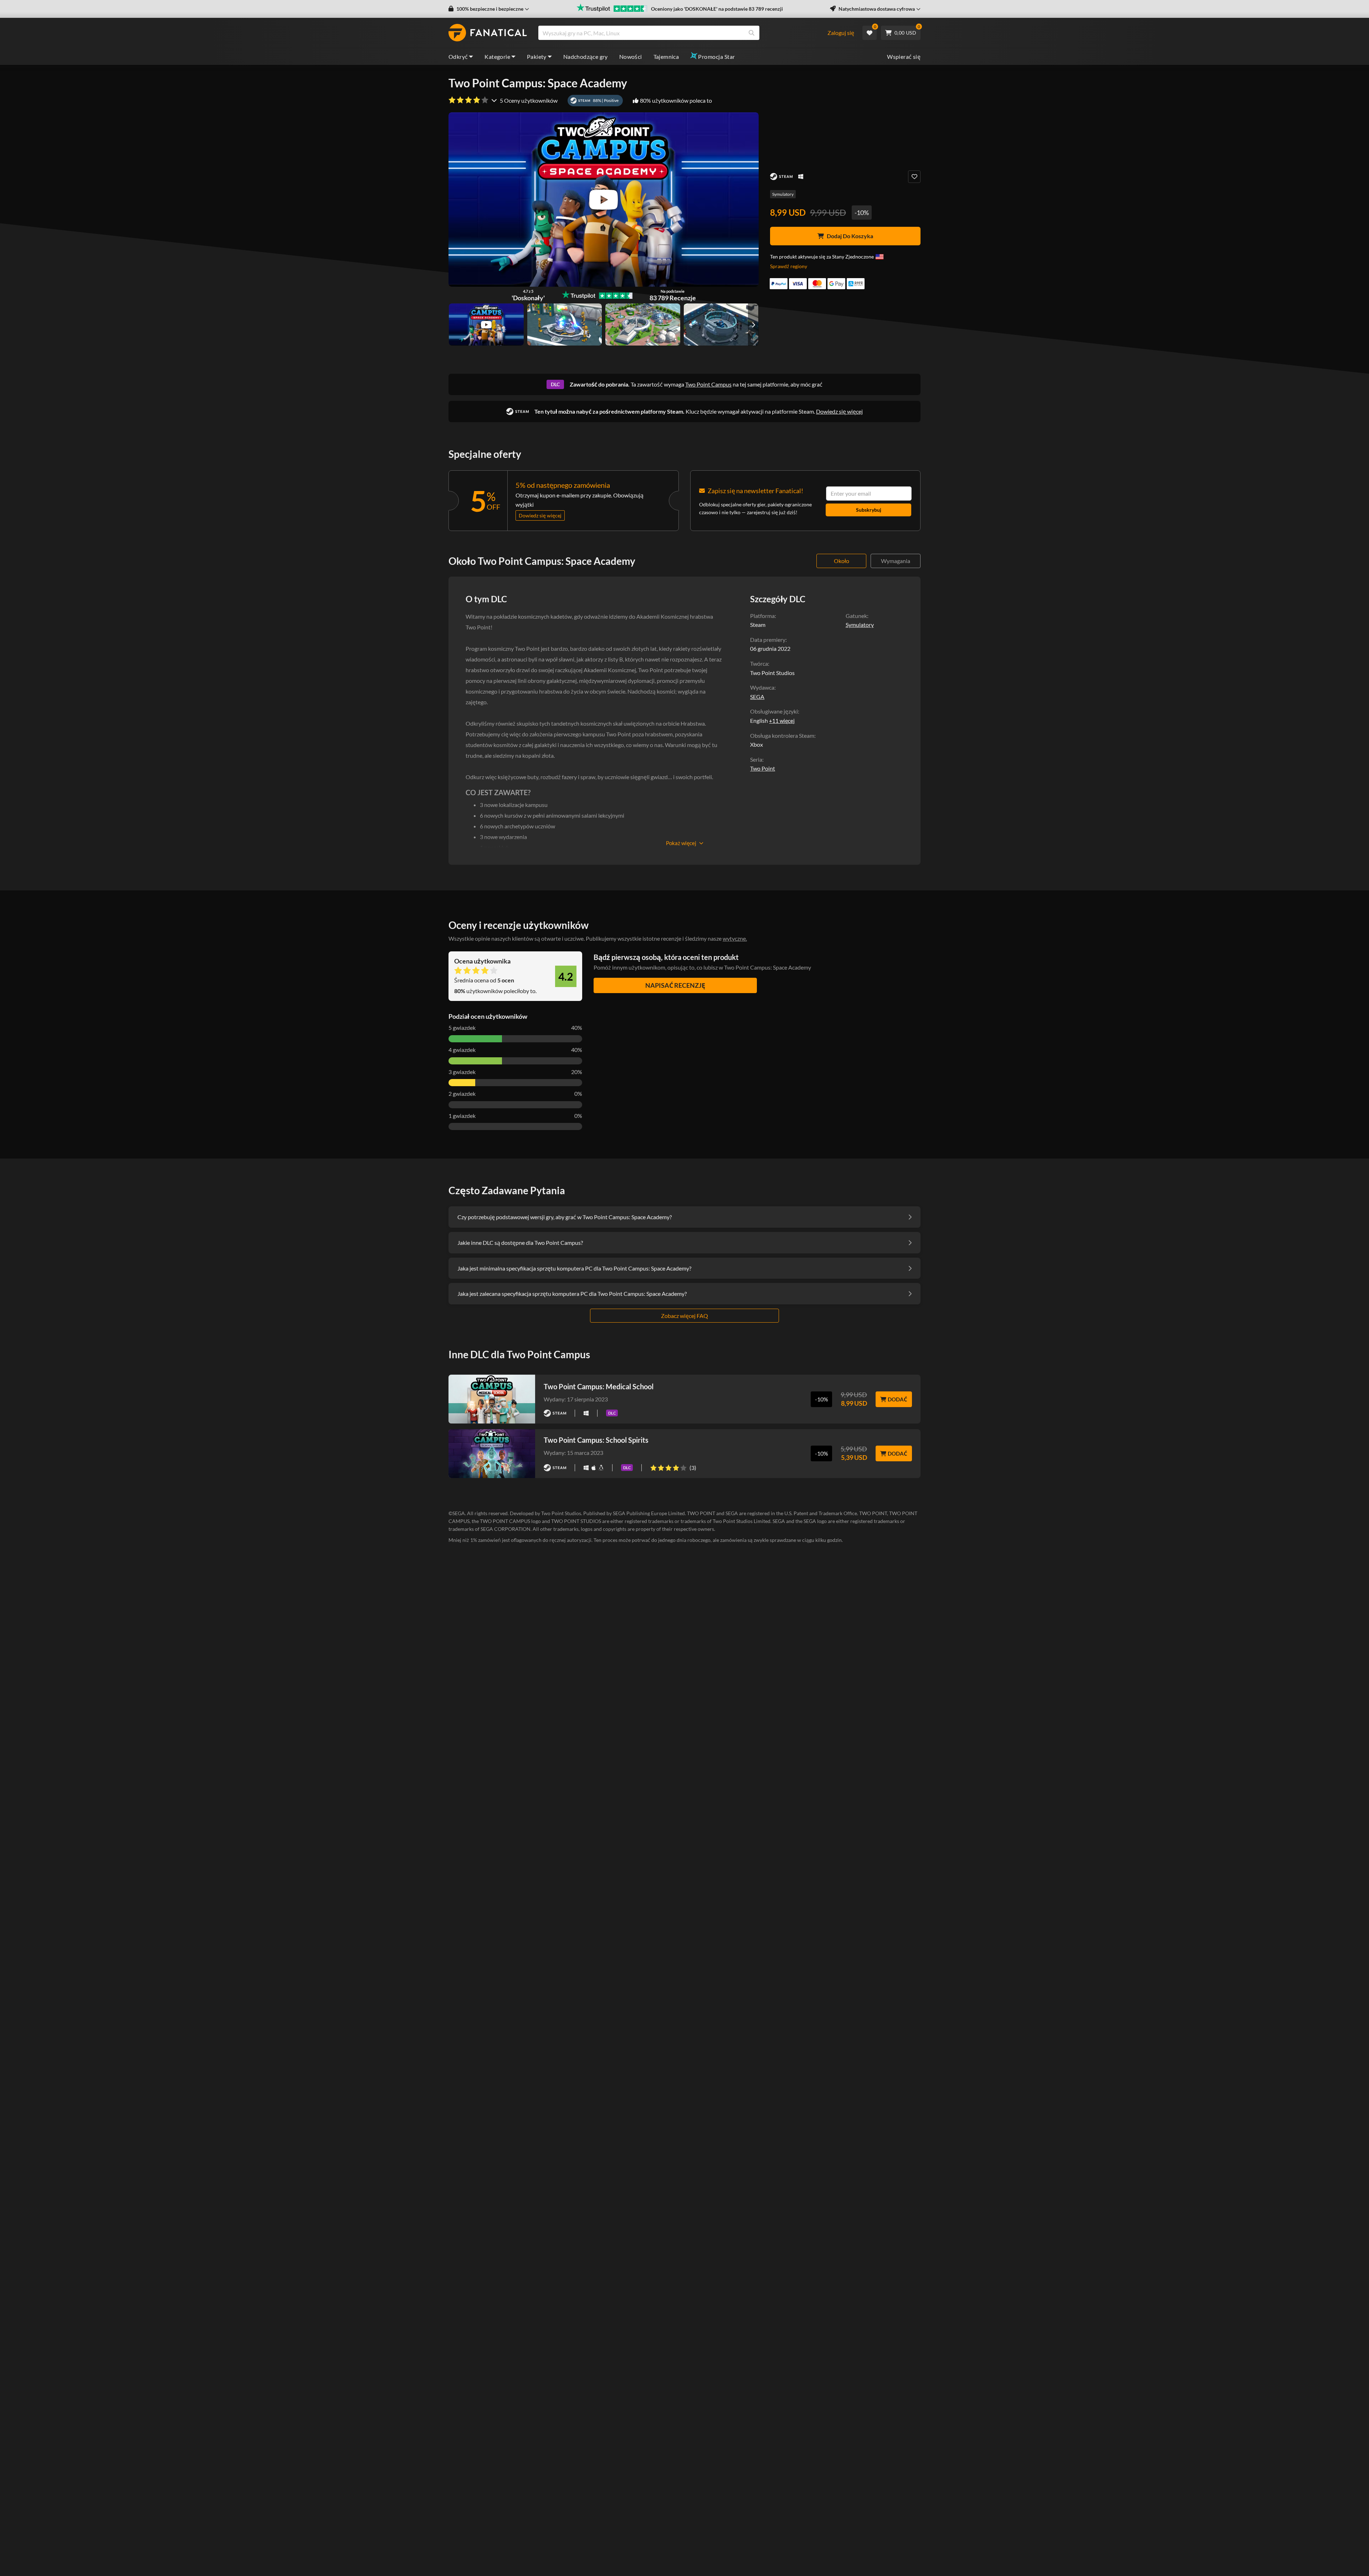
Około (842, 561)
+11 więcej (782, 721)
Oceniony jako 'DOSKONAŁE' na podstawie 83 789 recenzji (717, 9)
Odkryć (458, 57)
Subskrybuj (869, 510)
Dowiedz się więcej (839, 411)
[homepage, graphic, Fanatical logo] (488, 33)
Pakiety (537, 57)
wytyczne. (735, 938)
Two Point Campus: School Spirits (596, 1440)
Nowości (631, 57)
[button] (489, 9)
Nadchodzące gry (586, 57)
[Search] (752, 33)
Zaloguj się (841, 33)
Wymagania (896, 561)
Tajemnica (666, 57)
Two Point (763, 768)
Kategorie (497, 57)
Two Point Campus (708, 384)
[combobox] (682, 33)
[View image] (486, 324)
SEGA (757, 697)
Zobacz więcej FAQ (684, 1316)
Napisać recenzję (675, 985)
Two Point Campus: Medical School (599, 1386)
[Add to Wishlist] (914, 177)
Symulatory (783, 194)
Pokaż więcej (681, 843)
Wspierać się (904, 57)
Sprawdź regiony (789, 266)
